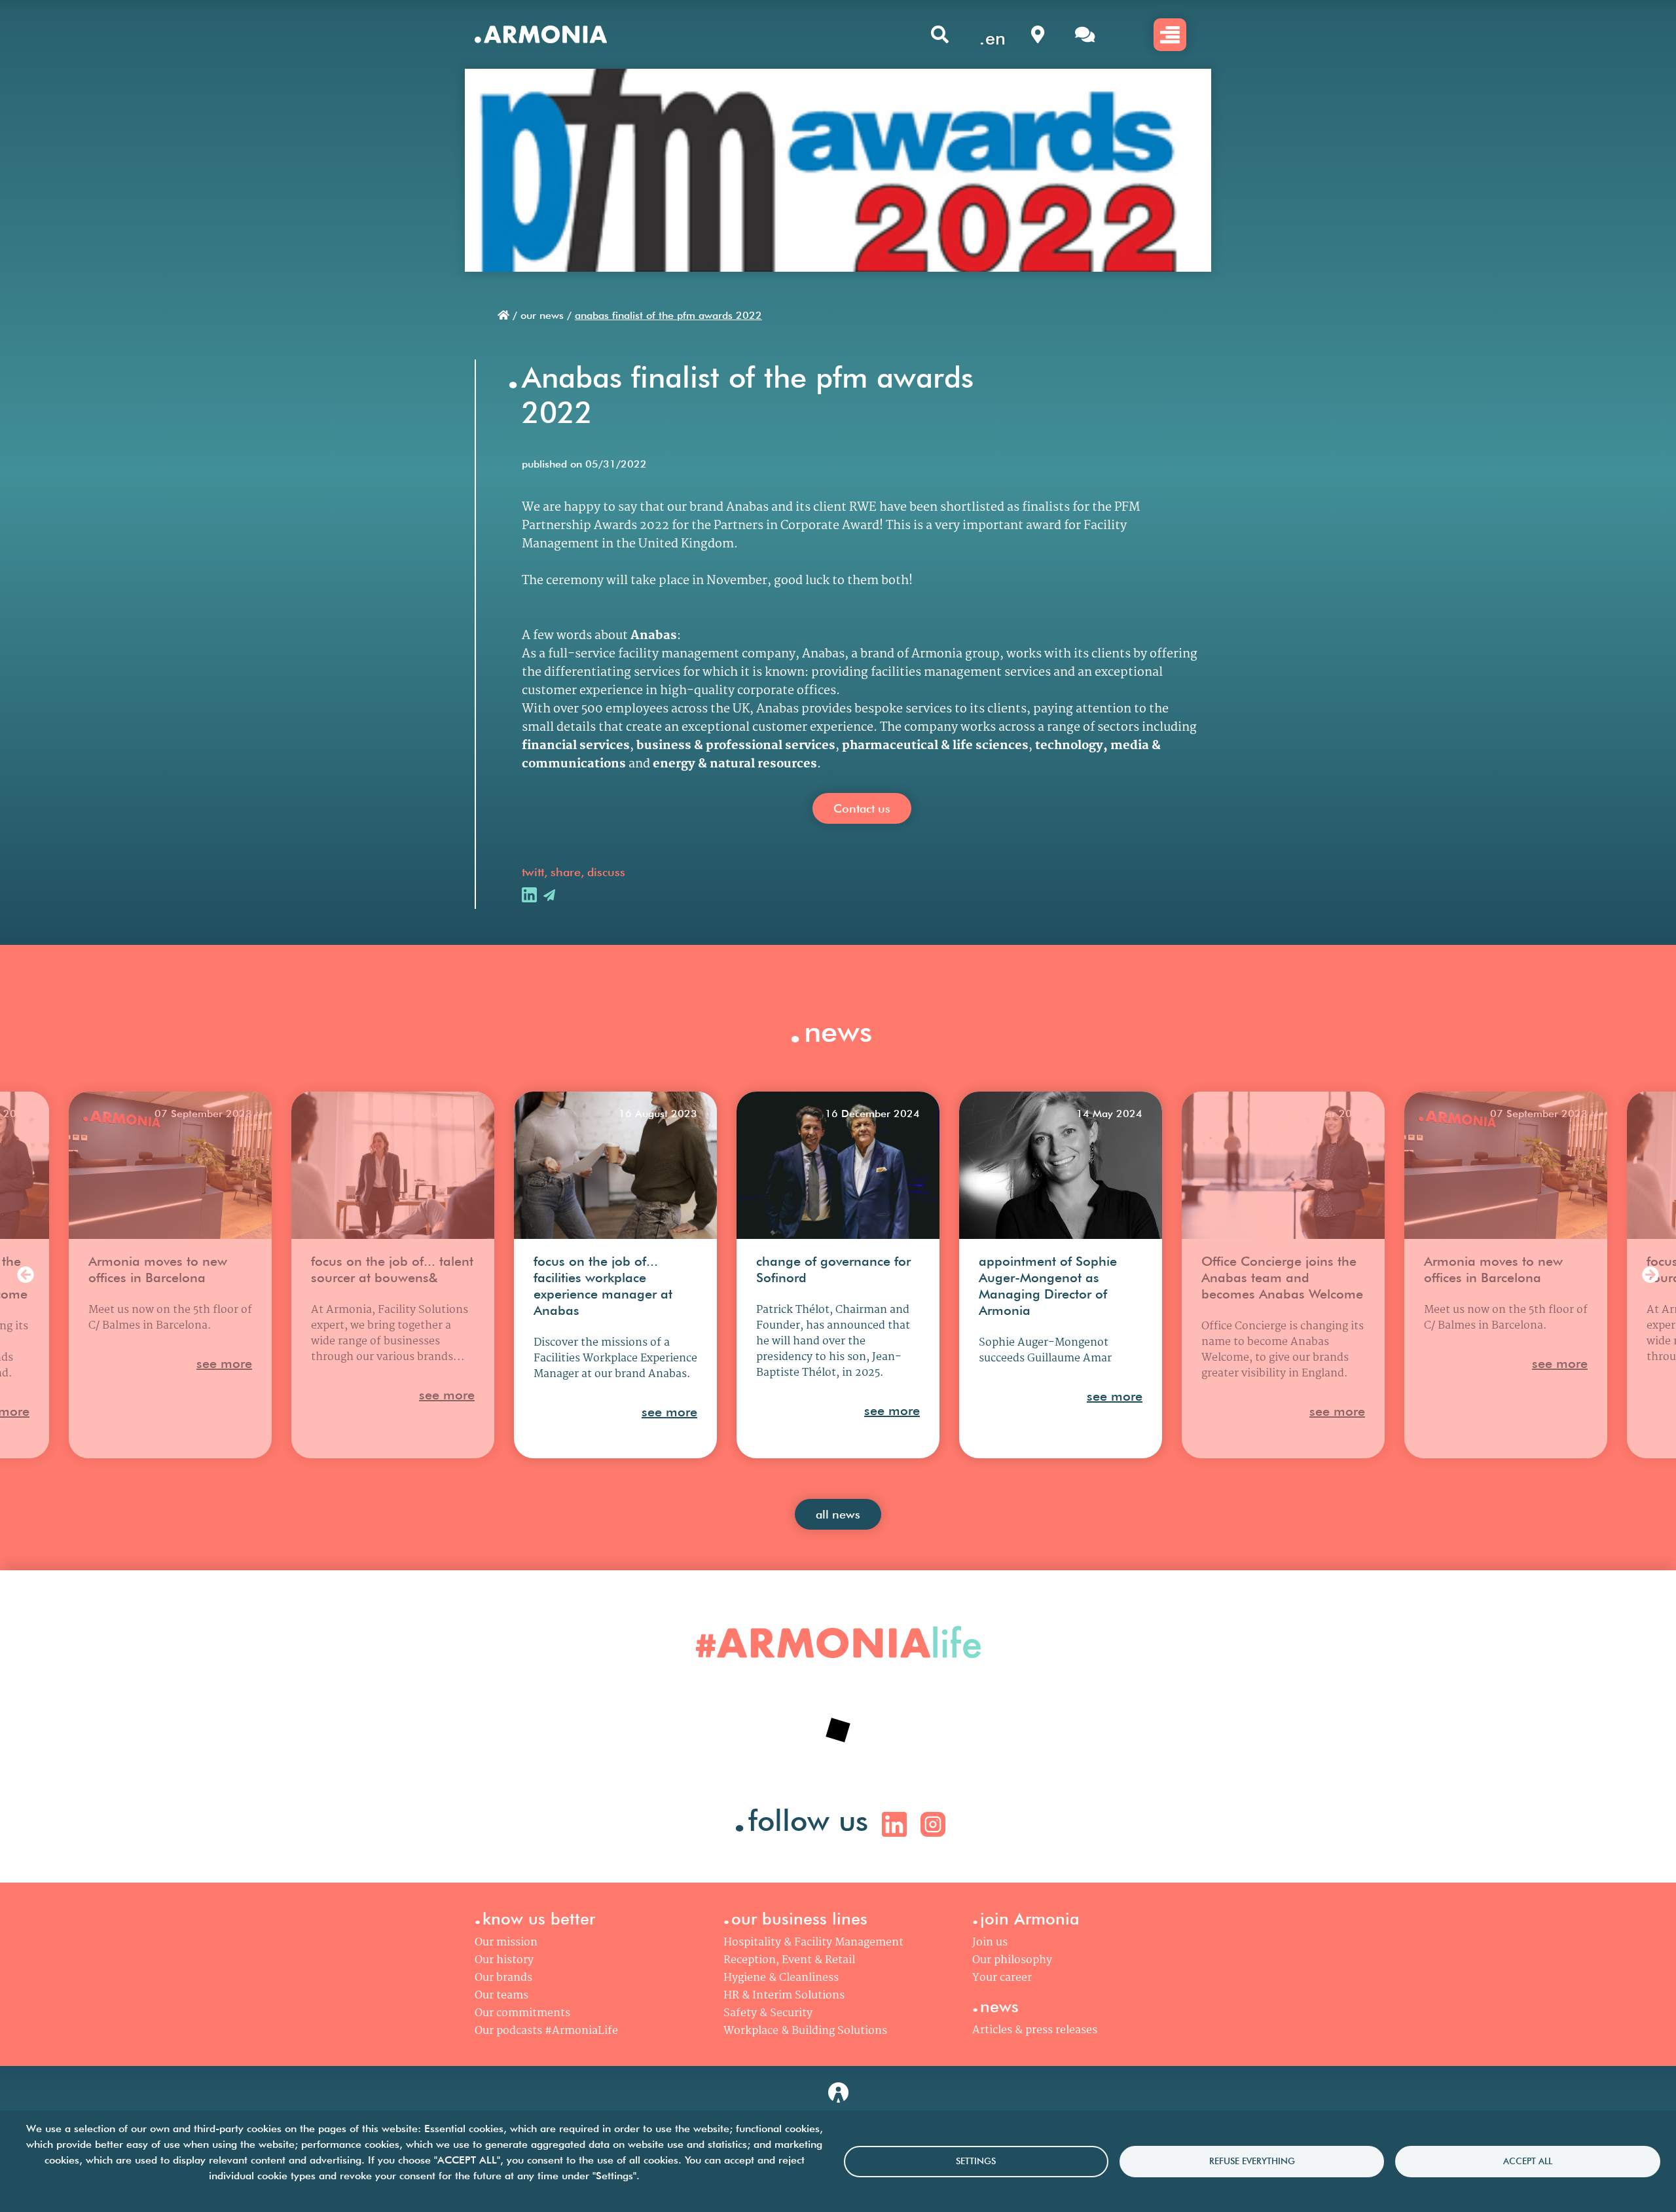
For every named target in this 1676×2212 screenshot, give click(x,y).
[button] (26, 1275)
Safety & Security (768, 2013)
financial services (576, 746)
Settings (976, 2161)
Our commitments (522, 2013)
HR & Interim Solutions (784, 1996)
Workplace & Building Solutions (805, 2031)
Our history (504, 1960)
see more (224, 1363)
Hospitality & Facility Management (813, 1943)
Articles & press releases (1035, 2030)
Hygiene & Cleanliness (781, 1978)
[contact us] (1085, 34)
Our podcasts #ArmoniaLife (546, 2031)
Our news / (546, 315)
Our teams (501, 1996)
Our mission (506, 1943)
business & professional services (736, 746)
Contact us (862, 808)
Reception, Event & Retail (789, 1960)
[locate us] (1038, 34)
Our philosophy (1012, 1960)
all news (838, 1514)
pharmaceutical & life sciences (935, 746)
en (995, 38)
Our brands (503, 1978)
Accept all (1528, 2161)
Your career (1002, 1978)
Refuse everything (1252, 2161)
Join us (990, 1943)
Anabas (654, 636)
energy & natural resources (735, 764)
